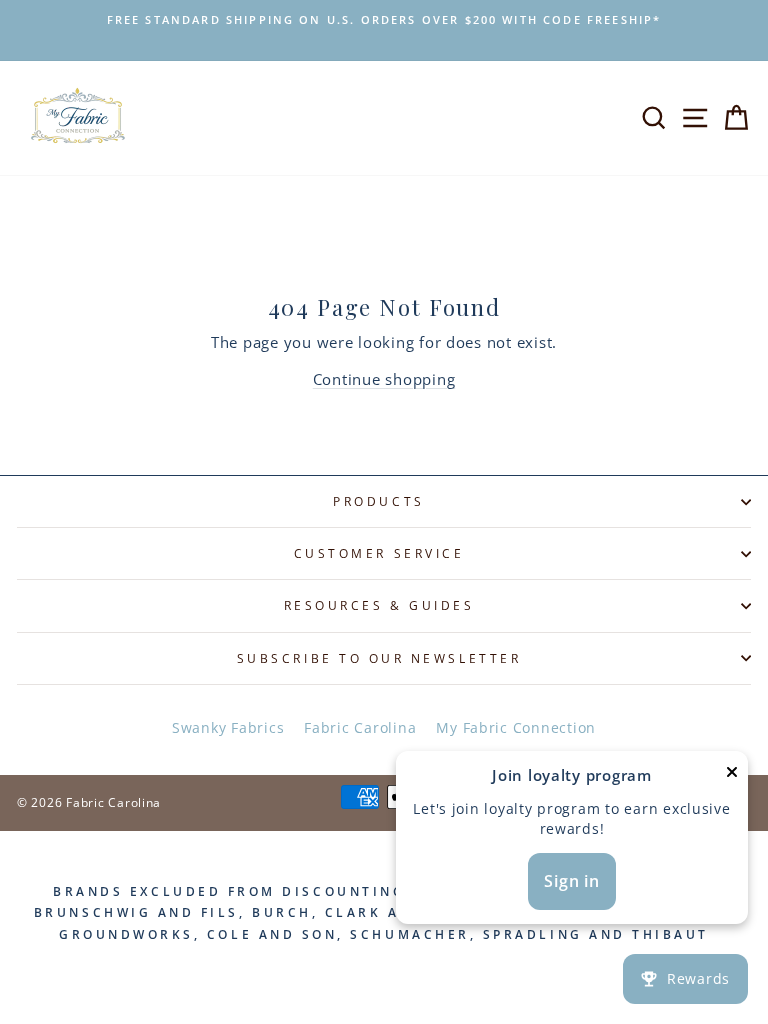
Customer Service (379, 553)
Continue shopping (384, 379)
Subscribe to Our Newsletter (379, 658)
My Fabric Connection (516, 727)
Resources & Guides (379, 605)
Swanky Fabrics (228, 727)
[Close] (732, 775)
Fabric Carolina (360, 727)
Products (378, 501)
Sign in (572, 881)
